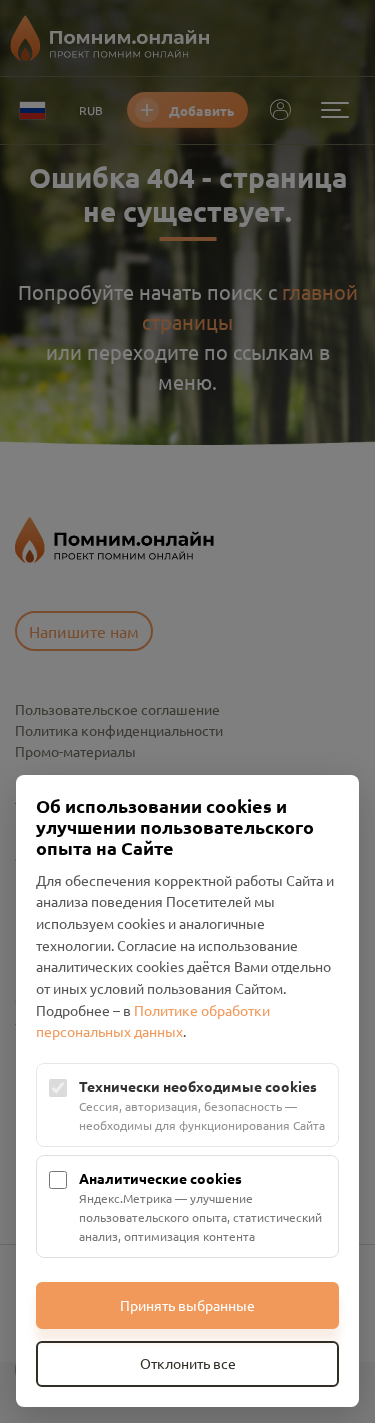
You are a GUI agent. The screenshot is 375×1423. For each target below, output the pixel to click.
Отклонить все (188, 1363)
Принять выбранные (187, 1305)
